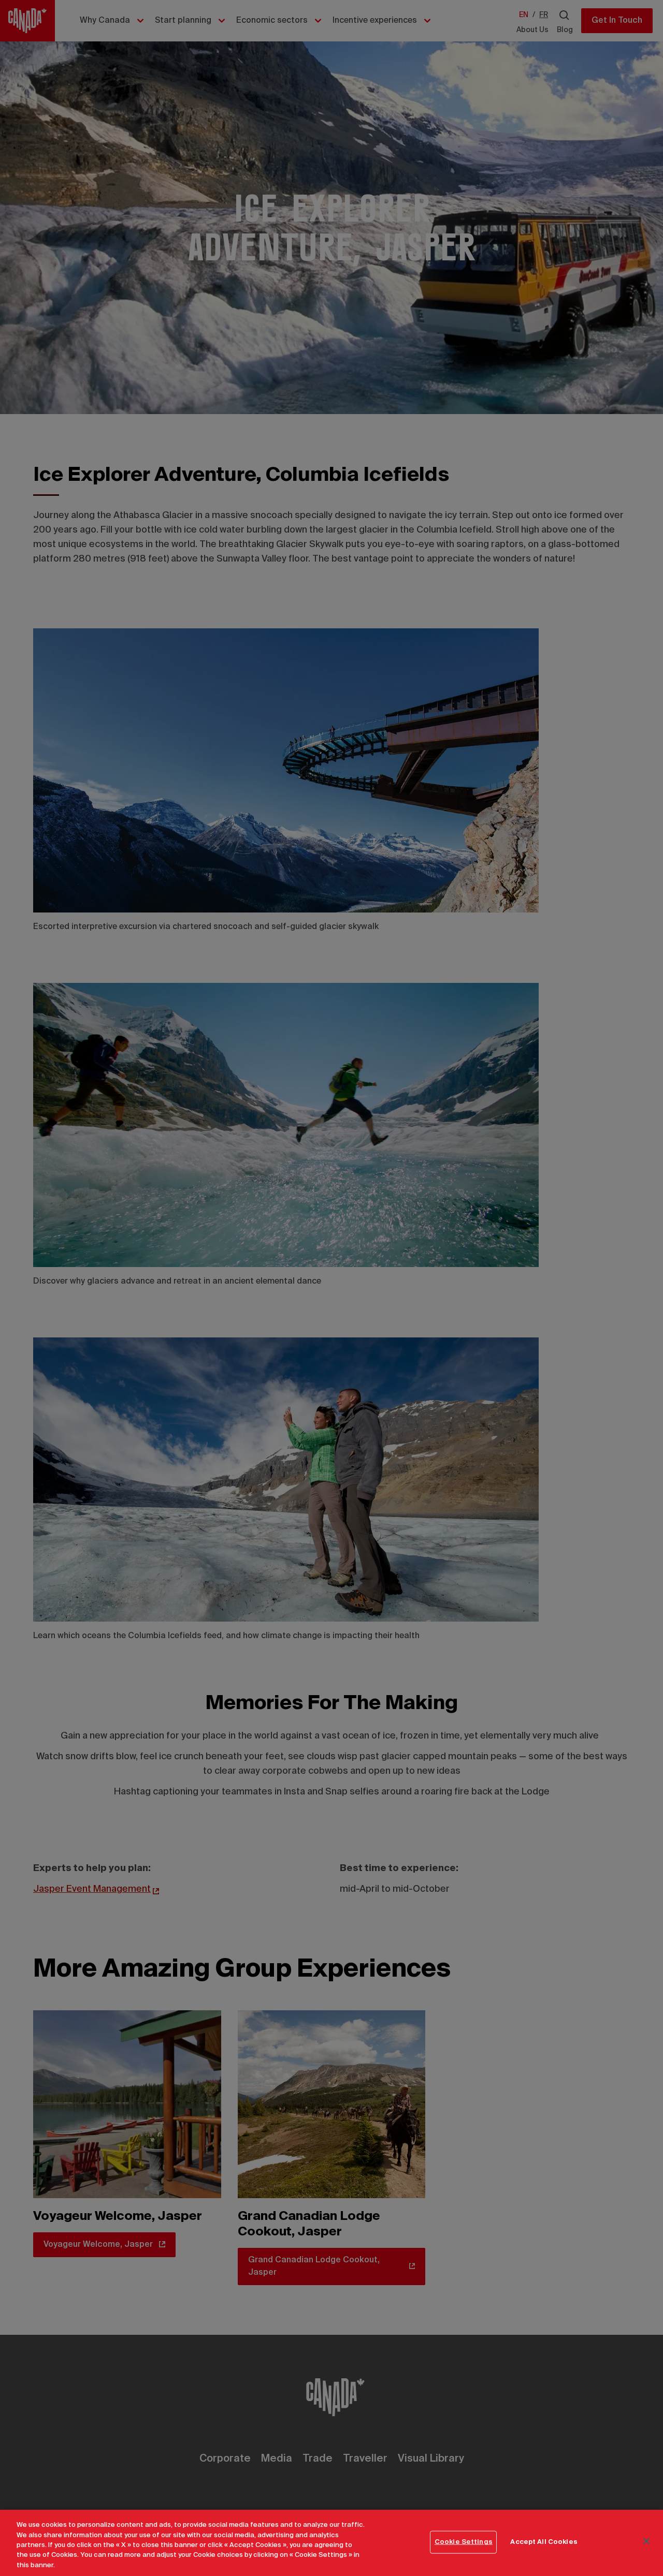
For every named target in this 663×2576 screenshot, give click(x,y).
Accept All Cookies (544, 2542)
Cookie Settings (464, 2542)
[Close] (646, 2541)
